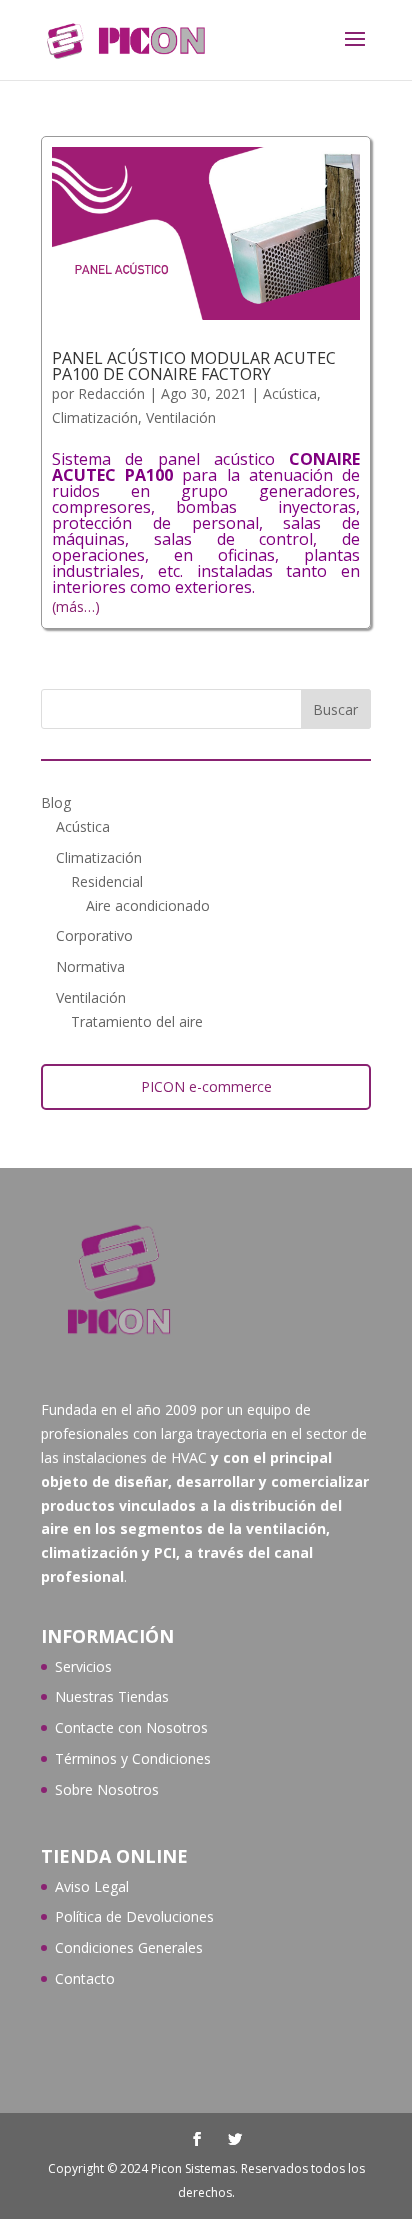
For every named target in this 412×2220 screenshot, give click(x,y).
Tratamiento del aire (137, 1021)
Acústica (290, 393)
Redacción (111, 393)
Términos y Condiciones (133, 1758)
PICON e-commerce (206, 1086)
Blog (56, 802)
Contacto (85, 1978)
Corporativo (94, 935)
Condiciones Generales (129, 1947)
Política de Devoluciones (134, 1916)
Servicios (83, 1666)
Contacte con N (106, 1727)
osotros (182, 1727)
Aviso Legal (92, 1886)
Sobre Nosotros (107, 1789)
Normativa (90, 966)
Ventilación (181, 417)
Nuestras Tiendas (112, 1696)
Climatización (95, 417)
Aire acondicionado (148, 905)
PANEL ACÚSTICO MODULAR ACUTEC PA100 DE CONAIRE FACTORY (194, 366)
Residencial (107, 881)
